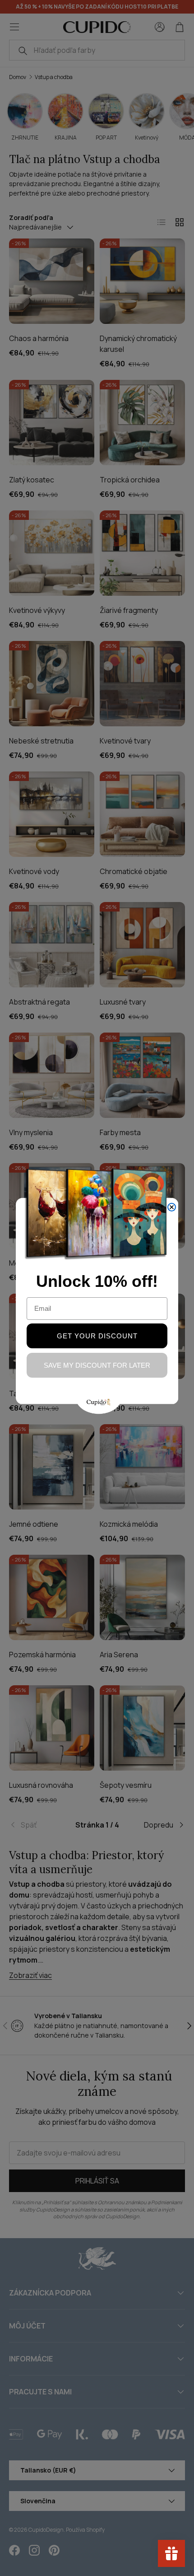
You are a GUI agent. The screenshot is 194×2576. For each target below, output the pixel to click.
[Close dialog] (172, 1207)
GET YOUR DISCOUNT (97, 1336)
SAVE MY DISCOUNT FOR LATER (97, 1365)
